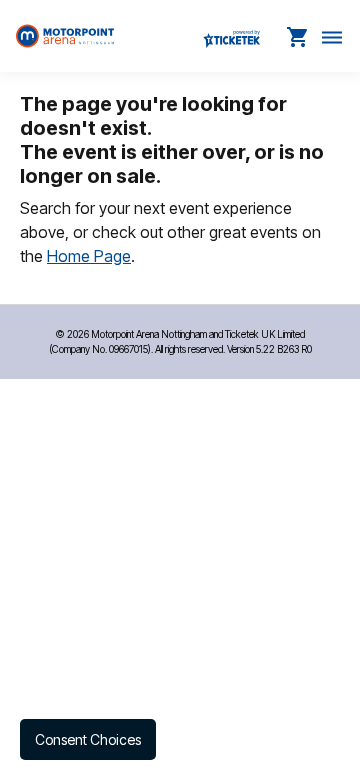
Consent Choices (88, 739)
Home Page (89, 256)
